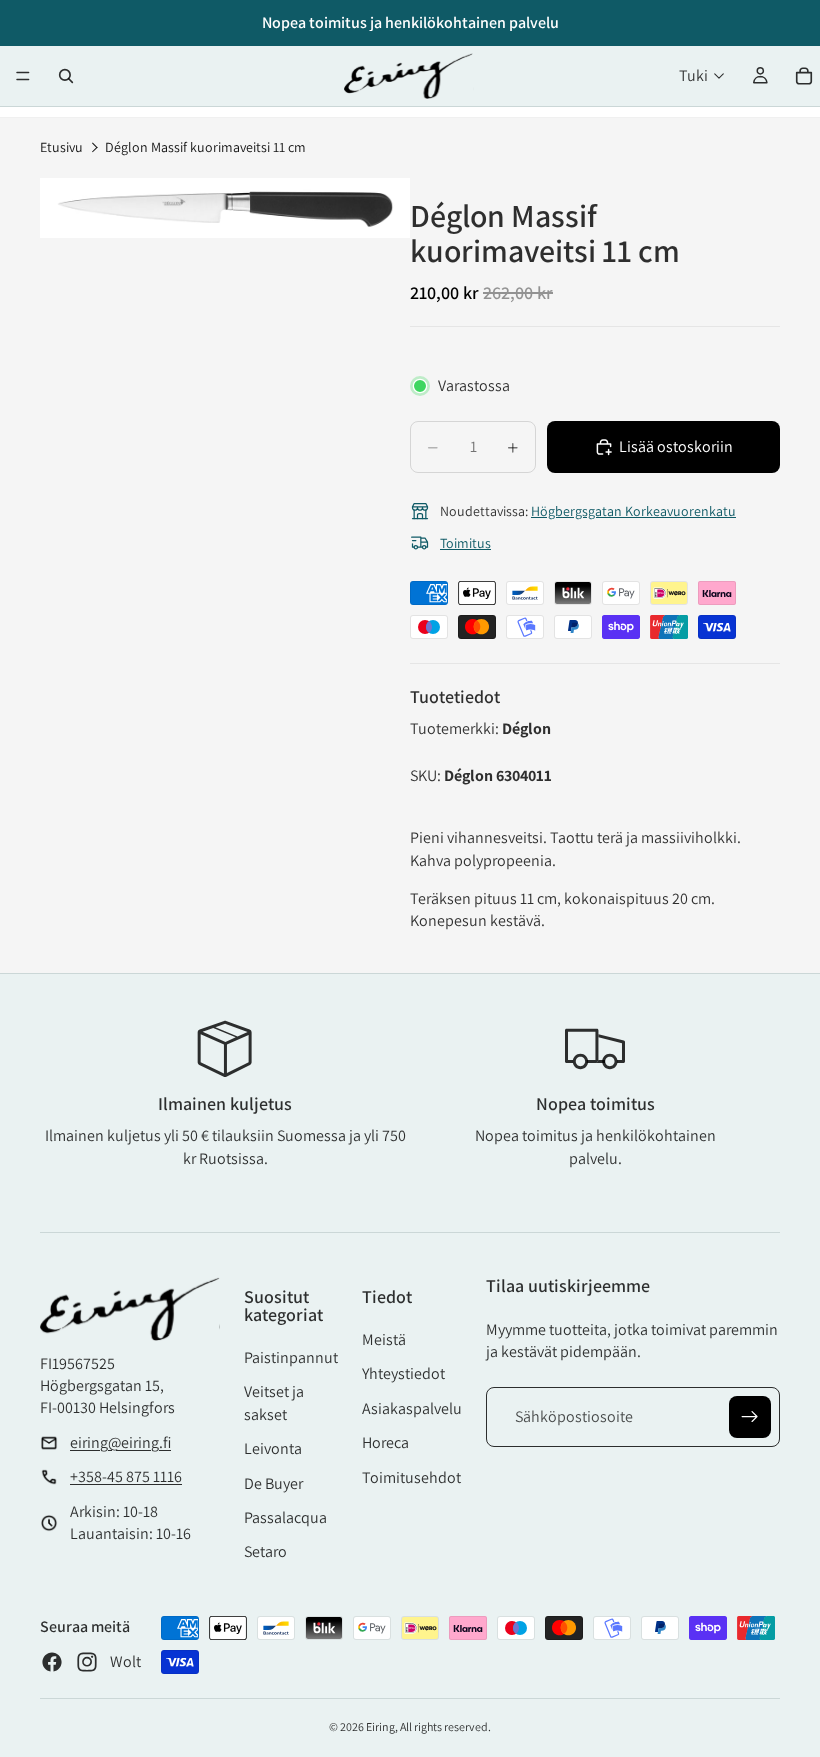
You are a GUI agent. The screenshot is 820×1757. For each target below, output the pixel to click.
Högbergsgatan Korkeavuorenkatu (633, 511)
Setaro (265, 1551)
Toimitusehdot (411, 1477)
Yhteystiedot (403, 1373)
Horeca (385, 1442)
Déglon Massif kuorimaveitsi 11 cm (205, 147)
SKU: (427, 775)
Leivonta (273, 1448)
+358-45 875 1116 (126, 1476)
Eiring (380, 1726)
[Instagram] (87, 1662)
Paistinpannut (291, 1357)
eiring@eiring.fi (120, 1442)
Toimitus (465, 543)
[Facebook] (52, 1662)
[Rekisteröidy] (750, 1417)
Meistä (384, 1339)
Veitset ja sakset (274, 1402)
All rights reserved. (445, 1726)
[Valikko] (23, 76)
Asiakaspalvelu (412, 1408)
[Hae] (66, 76)
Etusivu (61, 147)
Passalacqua (285, 1517)
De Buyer (273, 1483)
